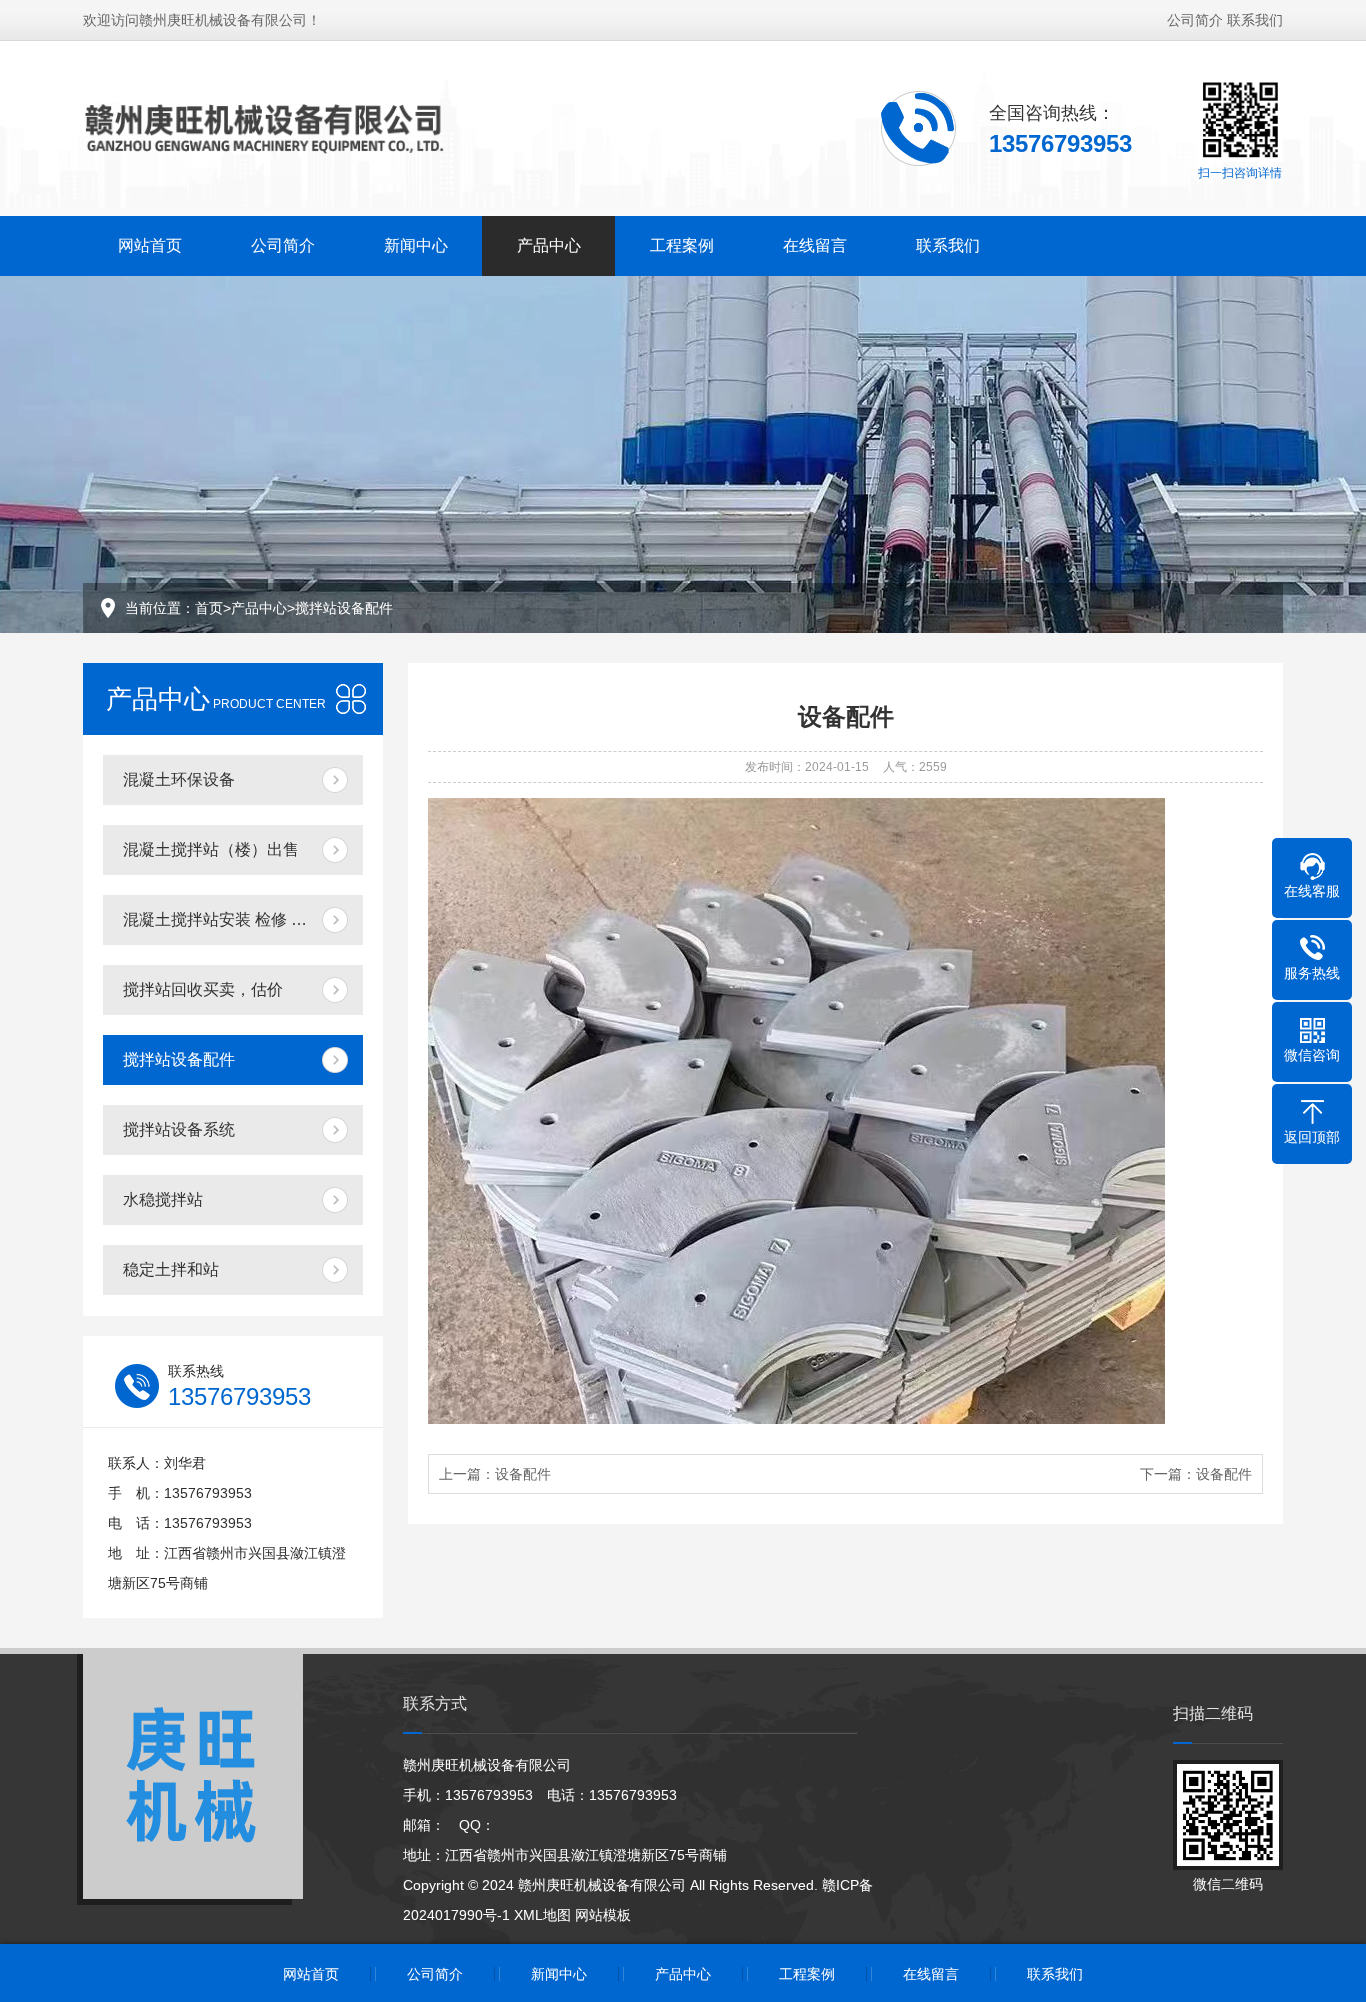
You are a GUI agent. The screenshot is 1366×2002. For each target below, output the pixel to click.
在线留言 (815, 245)
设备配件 (523, 1474)
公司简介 (1195, 20)
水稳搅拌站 (163, 1199)
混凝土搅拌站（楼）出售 (211, 849)
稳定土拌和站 (171, 1269)
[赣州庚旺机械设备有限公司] (273, 127)
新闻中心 (416, 245)
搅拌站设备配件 (344, 608)
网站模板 (603, 1915)
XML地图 (542, 1915)
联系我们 (1255, 20)
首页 (209, 608)
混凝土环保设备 (179, 779)
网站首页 (150, 245)
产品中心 (549, 245)
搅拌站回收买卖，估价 (203, 989)
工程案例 (682, 245)
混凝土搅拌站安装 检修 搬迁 (223, 919)
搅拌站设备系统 (179, 1129)
